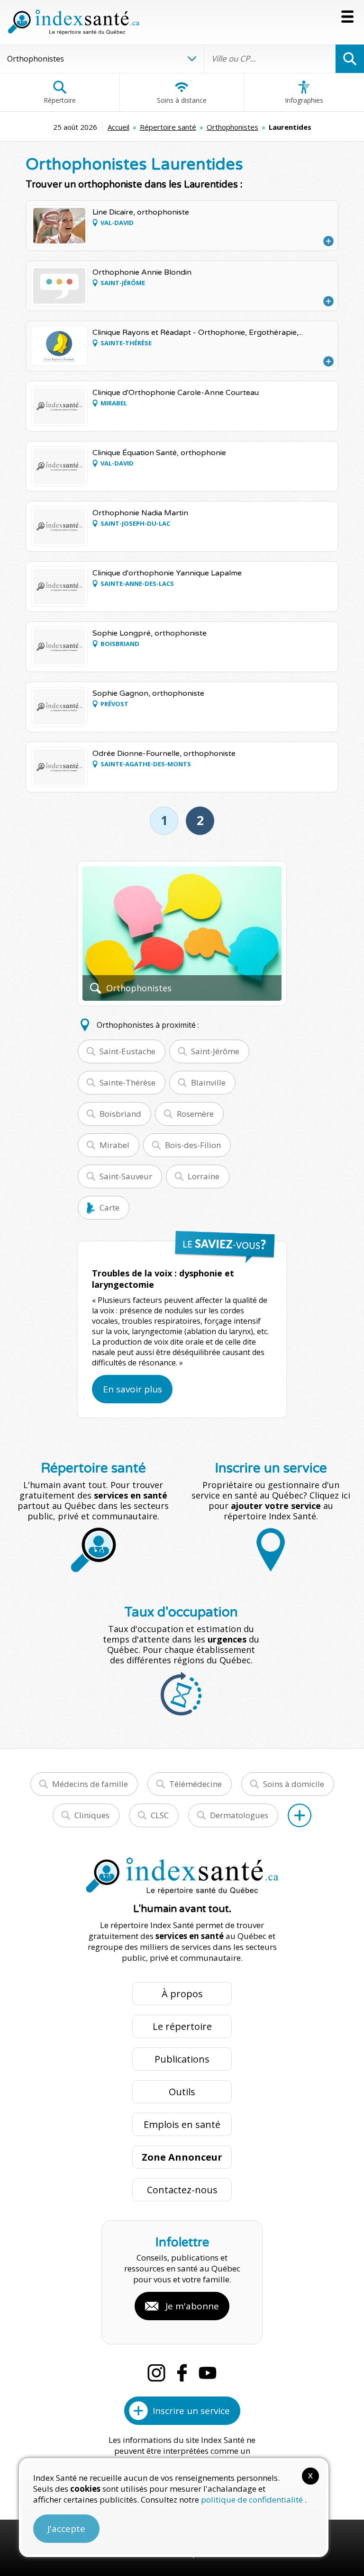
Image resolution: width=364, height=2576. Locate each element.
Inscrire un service (191, 2411)
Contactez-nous (182, 2190)
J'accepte (66, 2529)
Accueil (118, 127)
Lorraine (204, 1176)
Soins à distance (182, 100)
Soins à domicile (294, 1784)
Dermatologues (239, 1815)
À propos (182, 1994)
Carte (109, 1207)
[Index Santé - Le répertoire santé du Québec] (73, 22)
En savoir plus (132, 1389)
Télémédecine (196, 1784)
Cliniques (92, 1815)
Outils (182, 2092)
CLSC (160, 1815)
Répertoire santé (168, 127)
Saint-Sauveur (126, 1176)
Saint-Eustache (127, 1051)
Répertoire (60, 100)
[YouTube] (208, 2373)
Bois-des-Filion (193, 1145)
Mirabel (114, 1145)
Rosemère (195, 1114)
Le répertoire (182, 2026)
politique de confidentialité (253, 2500)
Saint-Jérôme (215, 1051)
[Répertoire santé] (300, 1815)
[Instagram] (156, 2373)
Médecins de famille (90, 1784)
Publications (182, 2059)
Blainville (208, 1082)
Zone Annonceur (182, 2157)
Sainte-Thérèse (127, 1082)
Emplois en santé (182, 2124)
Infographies (304, 100)
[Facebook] (182, 2373)
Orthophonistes (232, 127)
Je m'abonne (192, 2306)
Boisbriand (120, 1114)
